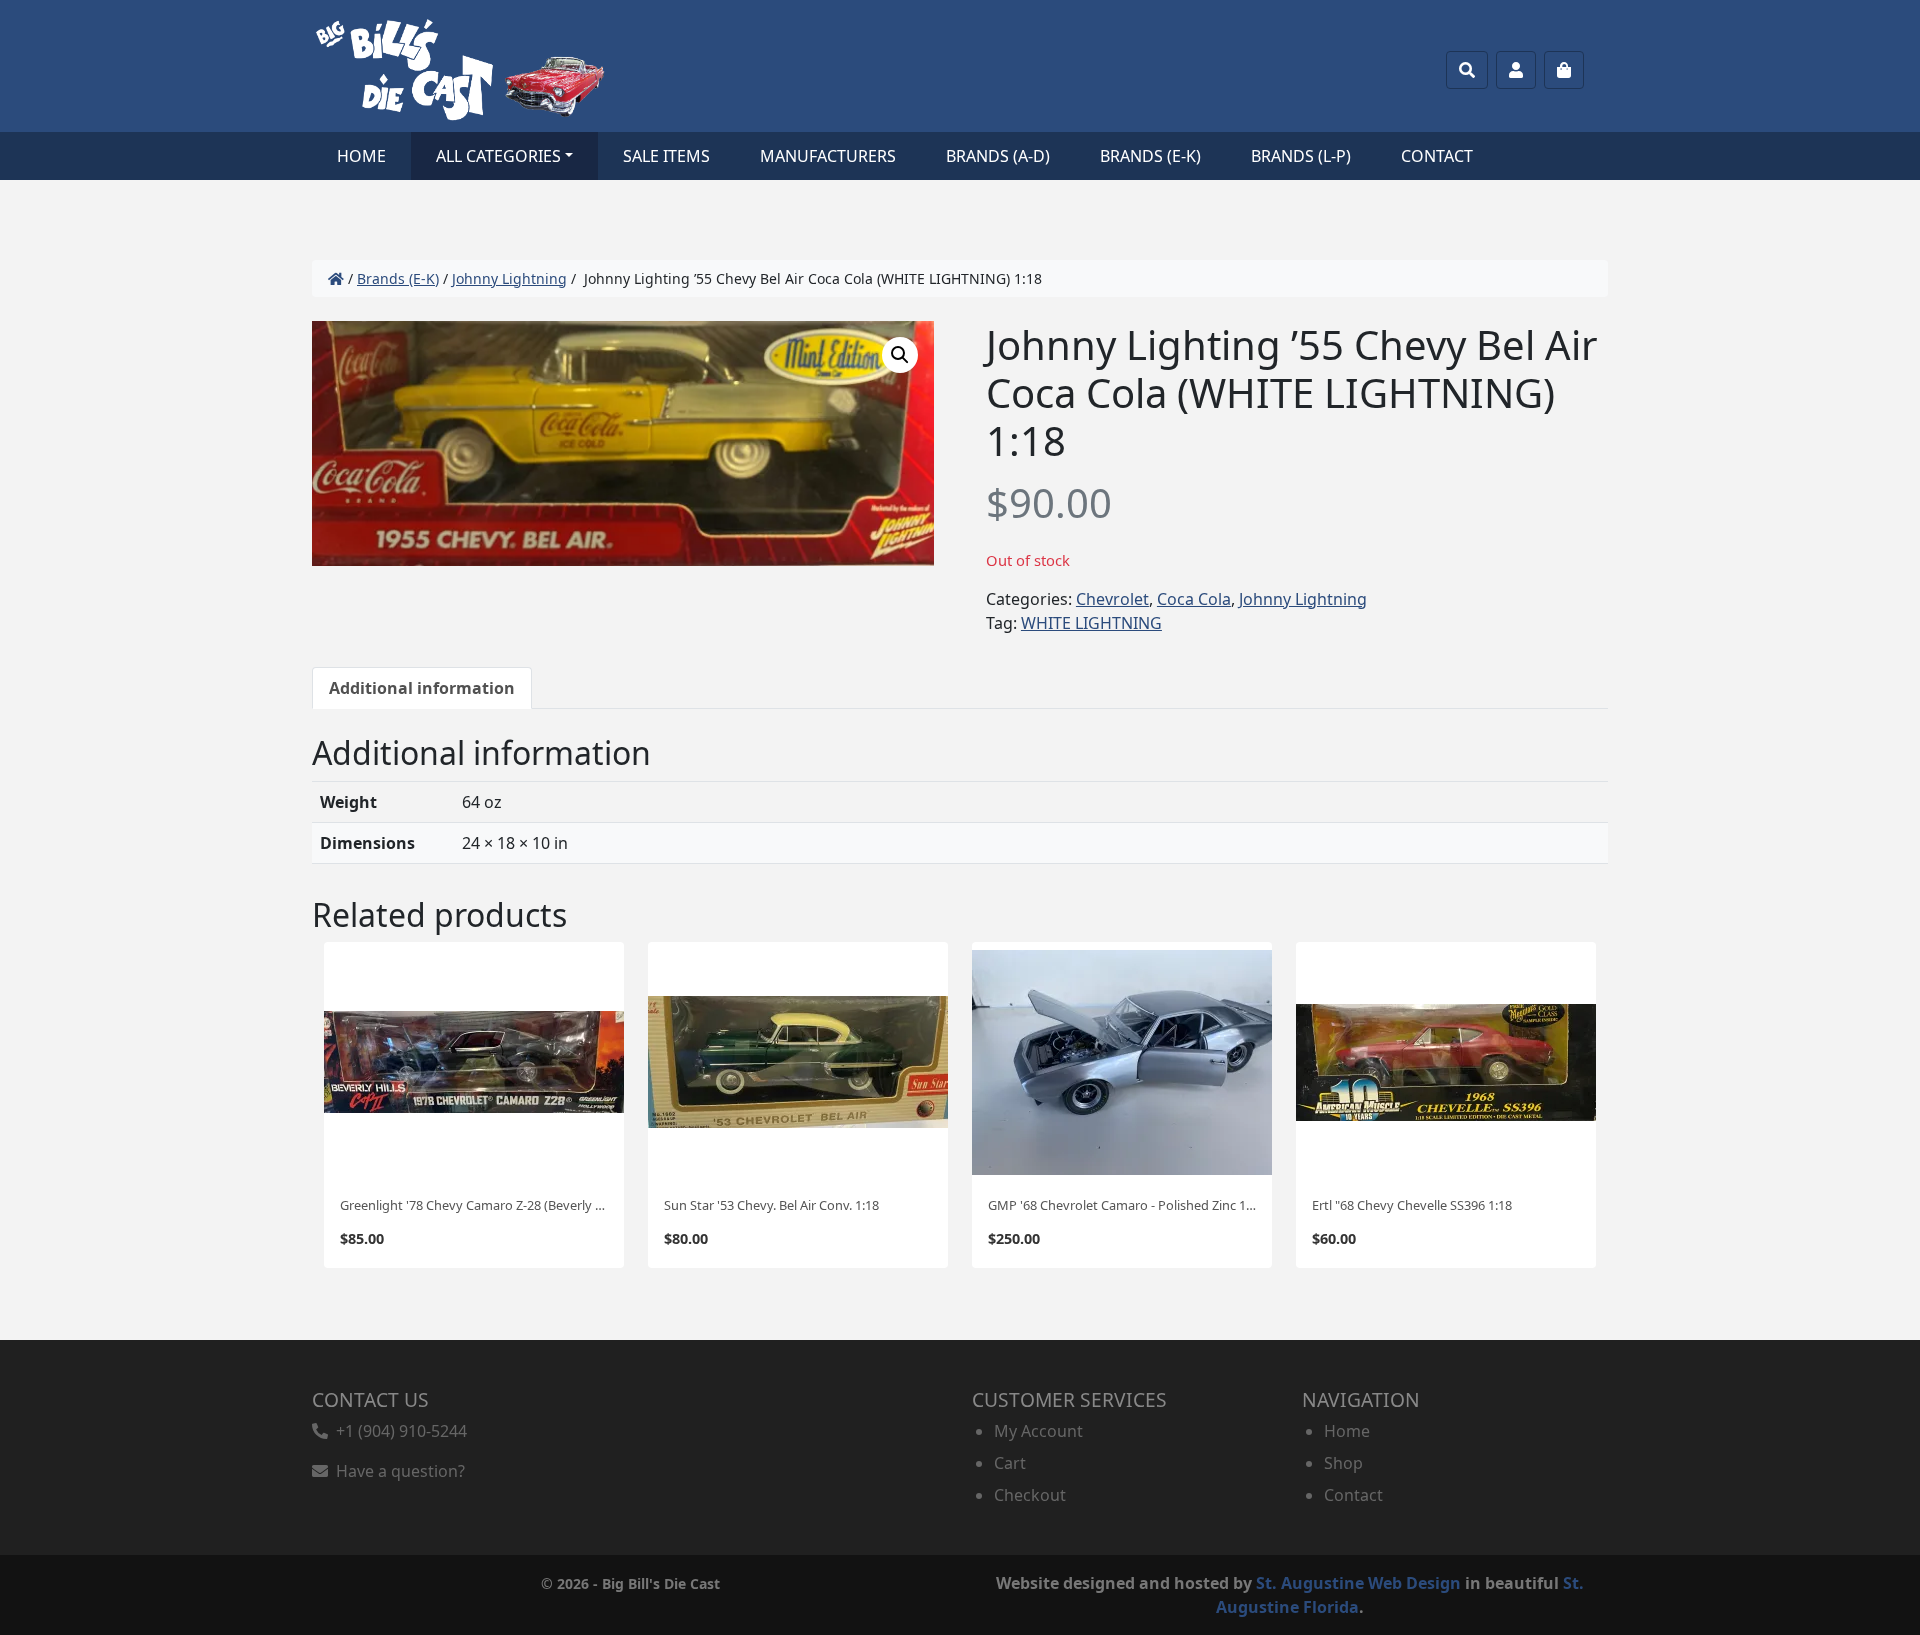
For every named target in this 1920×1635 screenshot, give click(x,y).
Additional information (422, 688)
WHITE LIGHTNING (1091, 623)
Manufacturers (828, 156)
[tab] (422, 688)
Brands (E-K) (1150, 156)
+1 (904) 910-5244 (397, 1431)
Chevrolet (1112, 599)
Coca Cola (1194, 599)
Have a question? (396, 1471)
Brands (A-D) (998, 156)
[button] (900, 355)
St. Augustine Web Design (1358, 1583)
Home (361, 156)
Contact (1437, 156)
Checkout (1030, 1495)
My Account (1038, 1431)
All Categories (498, 156)
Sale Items (666, 156)
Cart (1010, 1463)
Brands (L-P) (1301, 156)
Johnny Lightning (509, 278)
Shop (1343, 1463)
